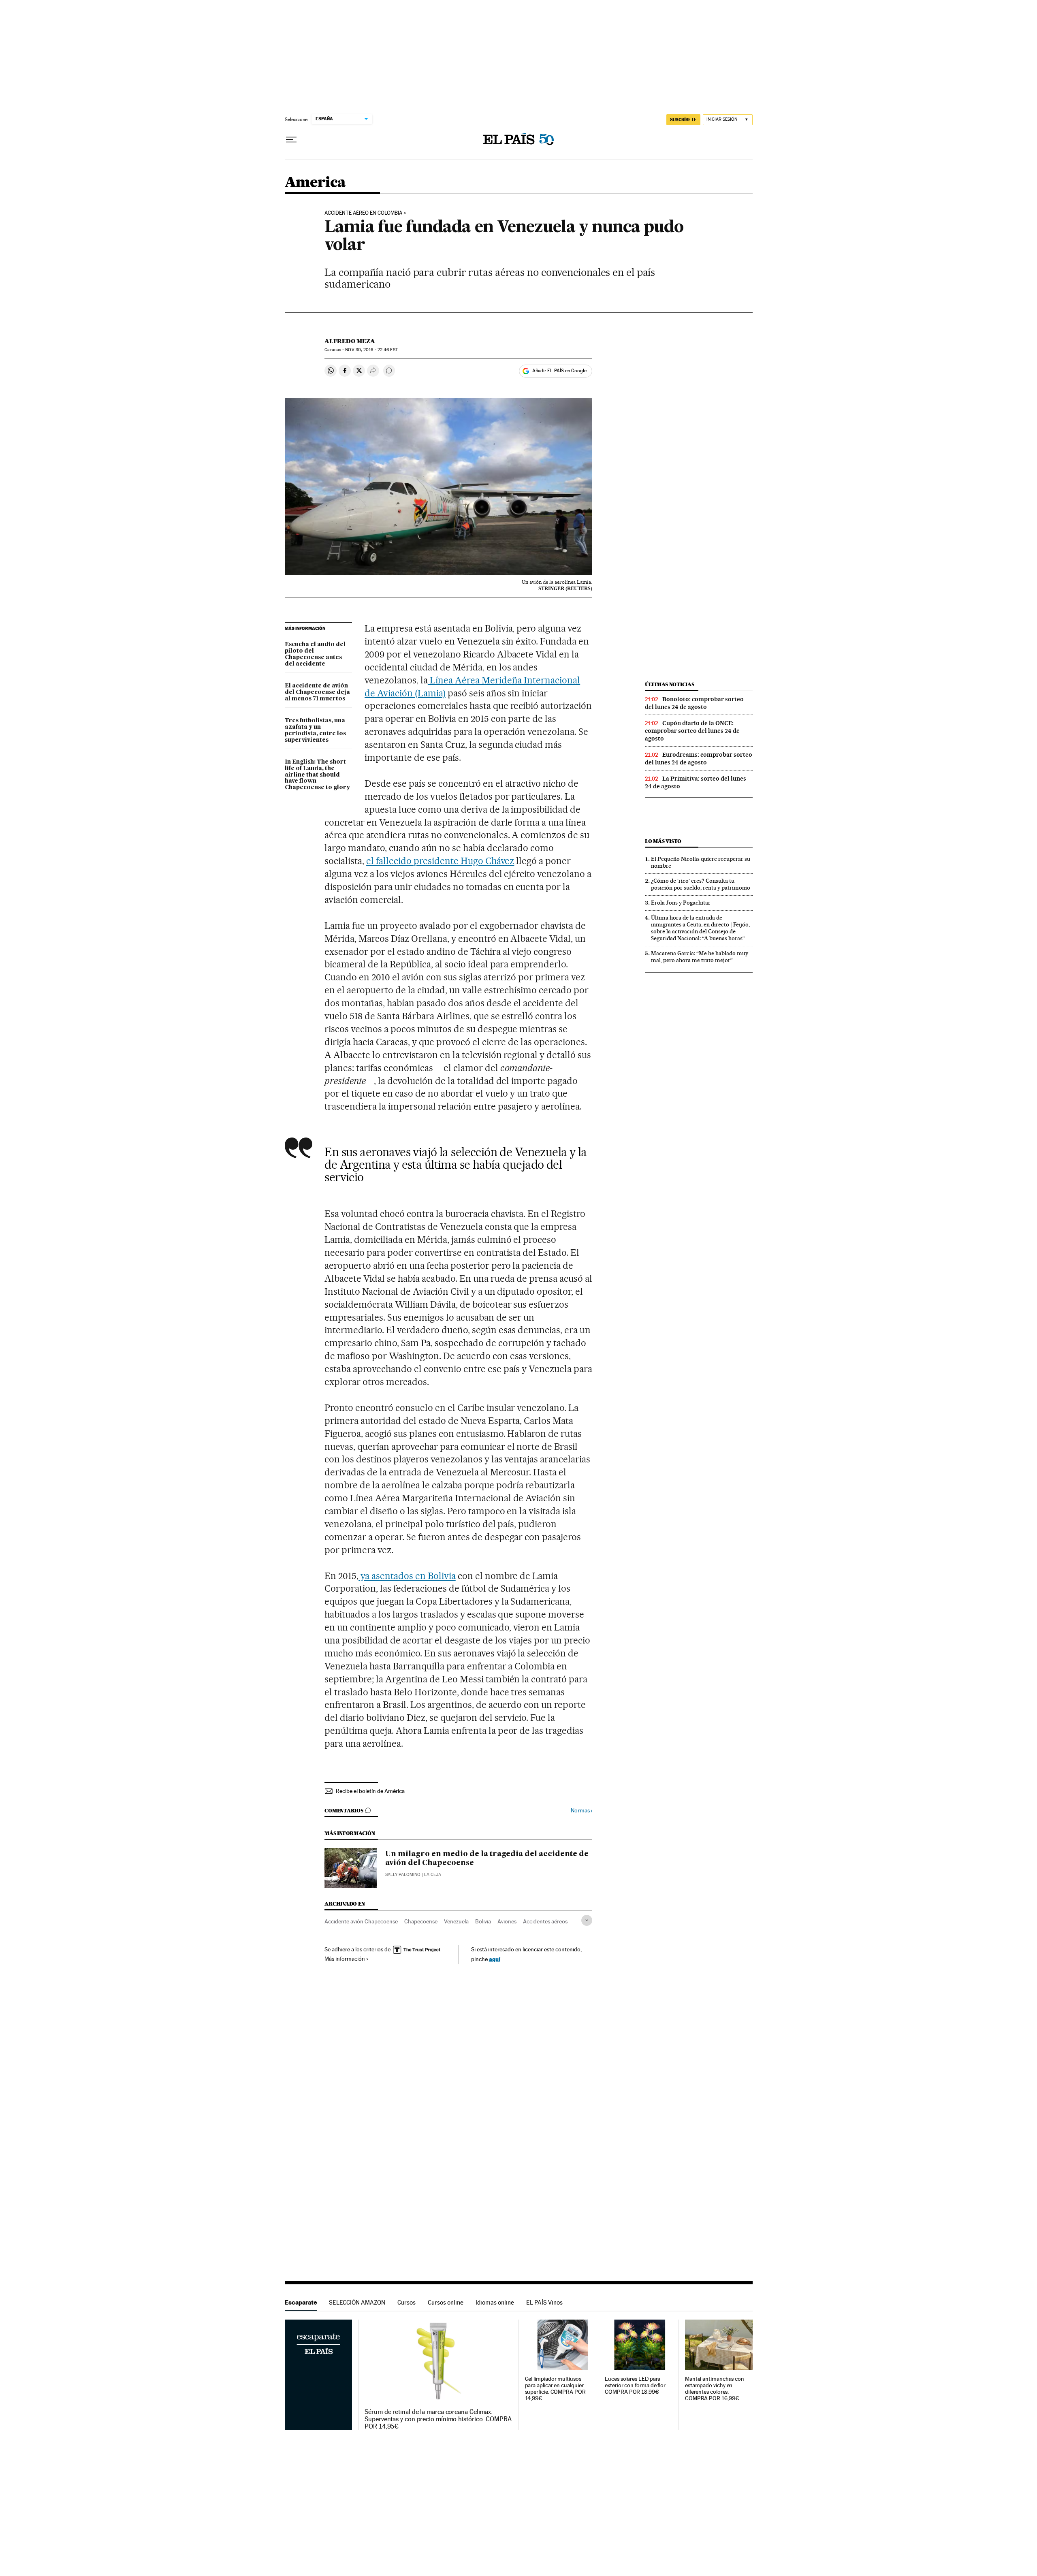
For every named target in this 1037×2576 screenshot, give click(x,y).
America (315, 183)
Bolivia (483, 1921)
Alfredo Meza (350, 341)
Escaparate (301, 2302)
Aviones (507, 1921)
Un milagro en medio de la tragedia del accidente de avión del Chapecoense (487, 1859)
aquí (495, 1959)
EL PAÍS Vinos (544, 2302)
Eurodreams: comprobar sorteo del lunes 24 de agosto (699, 759)
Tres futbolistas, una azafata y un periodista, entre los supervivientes (315, 730)
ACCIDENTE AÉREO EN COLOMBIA (363, 213)
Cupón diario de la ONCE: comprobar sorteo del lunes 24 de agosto (692, 731)
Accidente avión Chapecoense (361, 1921)
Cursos (406, 2302)
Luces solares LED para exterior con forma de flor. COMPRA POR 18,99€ (636, 2385)
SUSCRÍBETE (683, 120)
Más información (345, 1959)
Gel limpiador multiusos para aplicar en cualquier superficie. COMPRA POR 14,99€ (555, 2389)
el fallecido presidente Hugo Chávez (440, 861)
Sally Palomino (403, 1875)
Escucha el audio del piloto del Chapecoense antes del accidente (315, 654)
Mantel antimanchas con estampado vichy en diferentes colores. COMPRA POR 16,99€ (715, 2389)
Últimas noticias (670, 684)
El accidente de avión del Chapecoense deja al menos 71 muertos (317, 692)
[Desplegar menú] (291, 140)
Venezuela (456, 1921)
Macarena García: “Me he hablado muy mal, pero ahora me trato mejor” (700, 957)
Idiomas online (495, 2302)
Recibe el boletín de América (370, 1791)
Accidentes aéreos (545, 1921)
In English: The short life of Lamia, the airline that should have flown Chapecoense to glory (317, 775)
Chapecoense (421, 1921)
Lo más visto (663, 841)
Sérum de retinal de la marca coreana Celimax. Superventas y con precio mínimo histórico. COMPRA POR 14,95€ (438, 2419)
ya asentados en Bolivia (407, 1576)
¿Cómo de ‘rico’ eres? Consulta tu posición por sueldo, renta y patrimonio (701, 884)
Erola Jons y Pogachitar (681, 903)
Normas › (581, 1811)
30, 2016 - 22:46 (371, 350)
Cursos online (446, 2302)
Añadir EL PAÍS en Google (559, 371)
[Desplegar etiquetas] (587, 1920)
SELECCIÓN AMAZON (357, 2302)
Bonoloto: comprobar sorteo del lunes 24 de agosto (694, 703)
